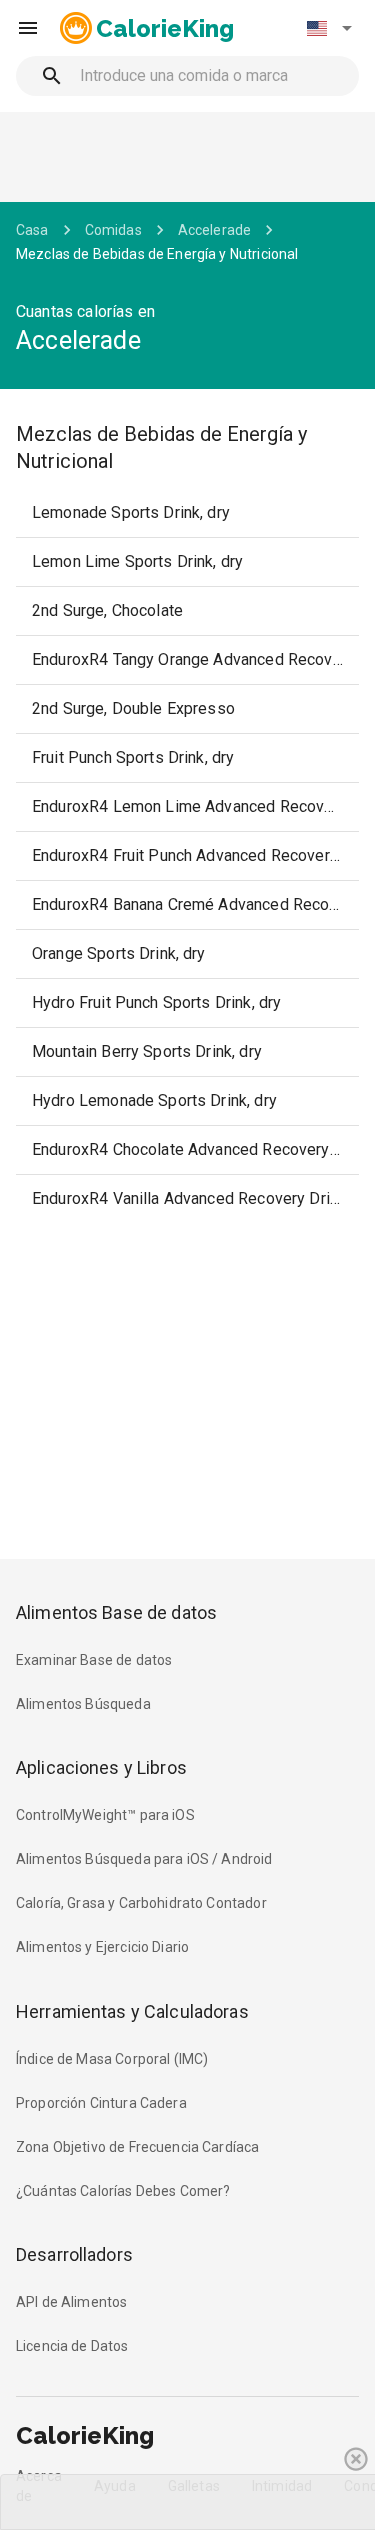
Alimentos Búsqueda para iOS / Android (144, 1859)
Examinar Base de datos (94, 1660)
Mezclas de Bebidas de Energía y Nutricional (157, 254)
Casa (32, 230)
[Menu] (28, 28)
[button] (329, 28)
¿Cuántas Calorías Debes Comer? (123, 2191)
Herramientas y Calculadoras (132, 2011)
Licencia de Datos (72, 2346)
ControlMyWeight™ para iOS (105, 1815)
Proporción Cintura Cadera (101, 2103)
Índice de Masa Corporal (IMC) (112, 2059)
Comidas (113, 230)
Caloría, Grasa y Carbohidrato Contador (141, 1903)
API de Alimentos (71, 2302)
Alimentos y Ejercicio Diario (102, 1947)
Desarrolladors (74, 2254)
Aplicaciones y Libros (101, 1767)
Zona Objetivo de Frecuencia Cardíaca (137, 2147)
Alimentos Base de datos (116, 1612)
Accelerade (215, 230)
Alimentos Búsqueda (83, 1704)
